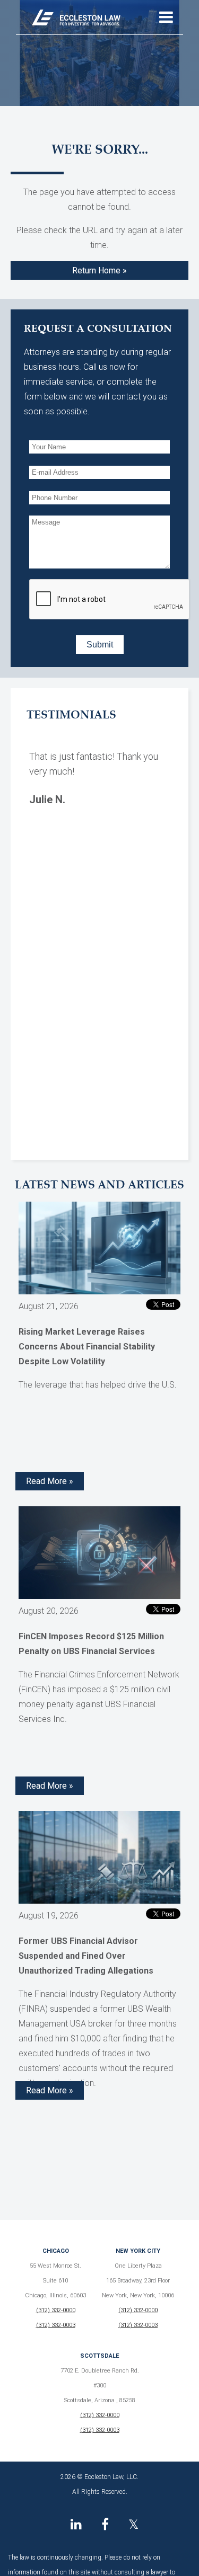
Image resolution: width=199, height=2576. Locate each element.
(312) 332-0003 (56, 2325)
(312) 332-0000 (56, 2310)
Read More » (50, 1481)
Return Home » (99, 270)
